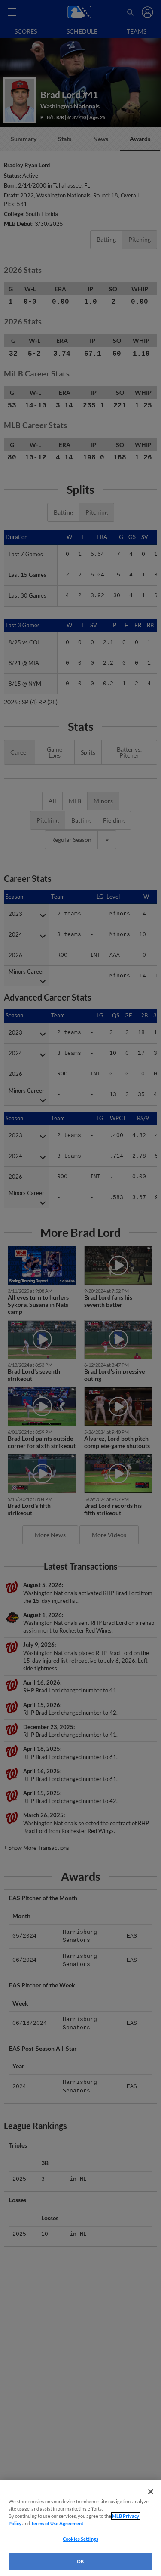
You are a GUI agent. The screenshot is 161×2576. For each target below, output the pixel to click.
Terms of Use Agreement (57, 2523)
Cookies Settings (80, 2539)
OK (80, 2561)
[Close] (151, 2492)
